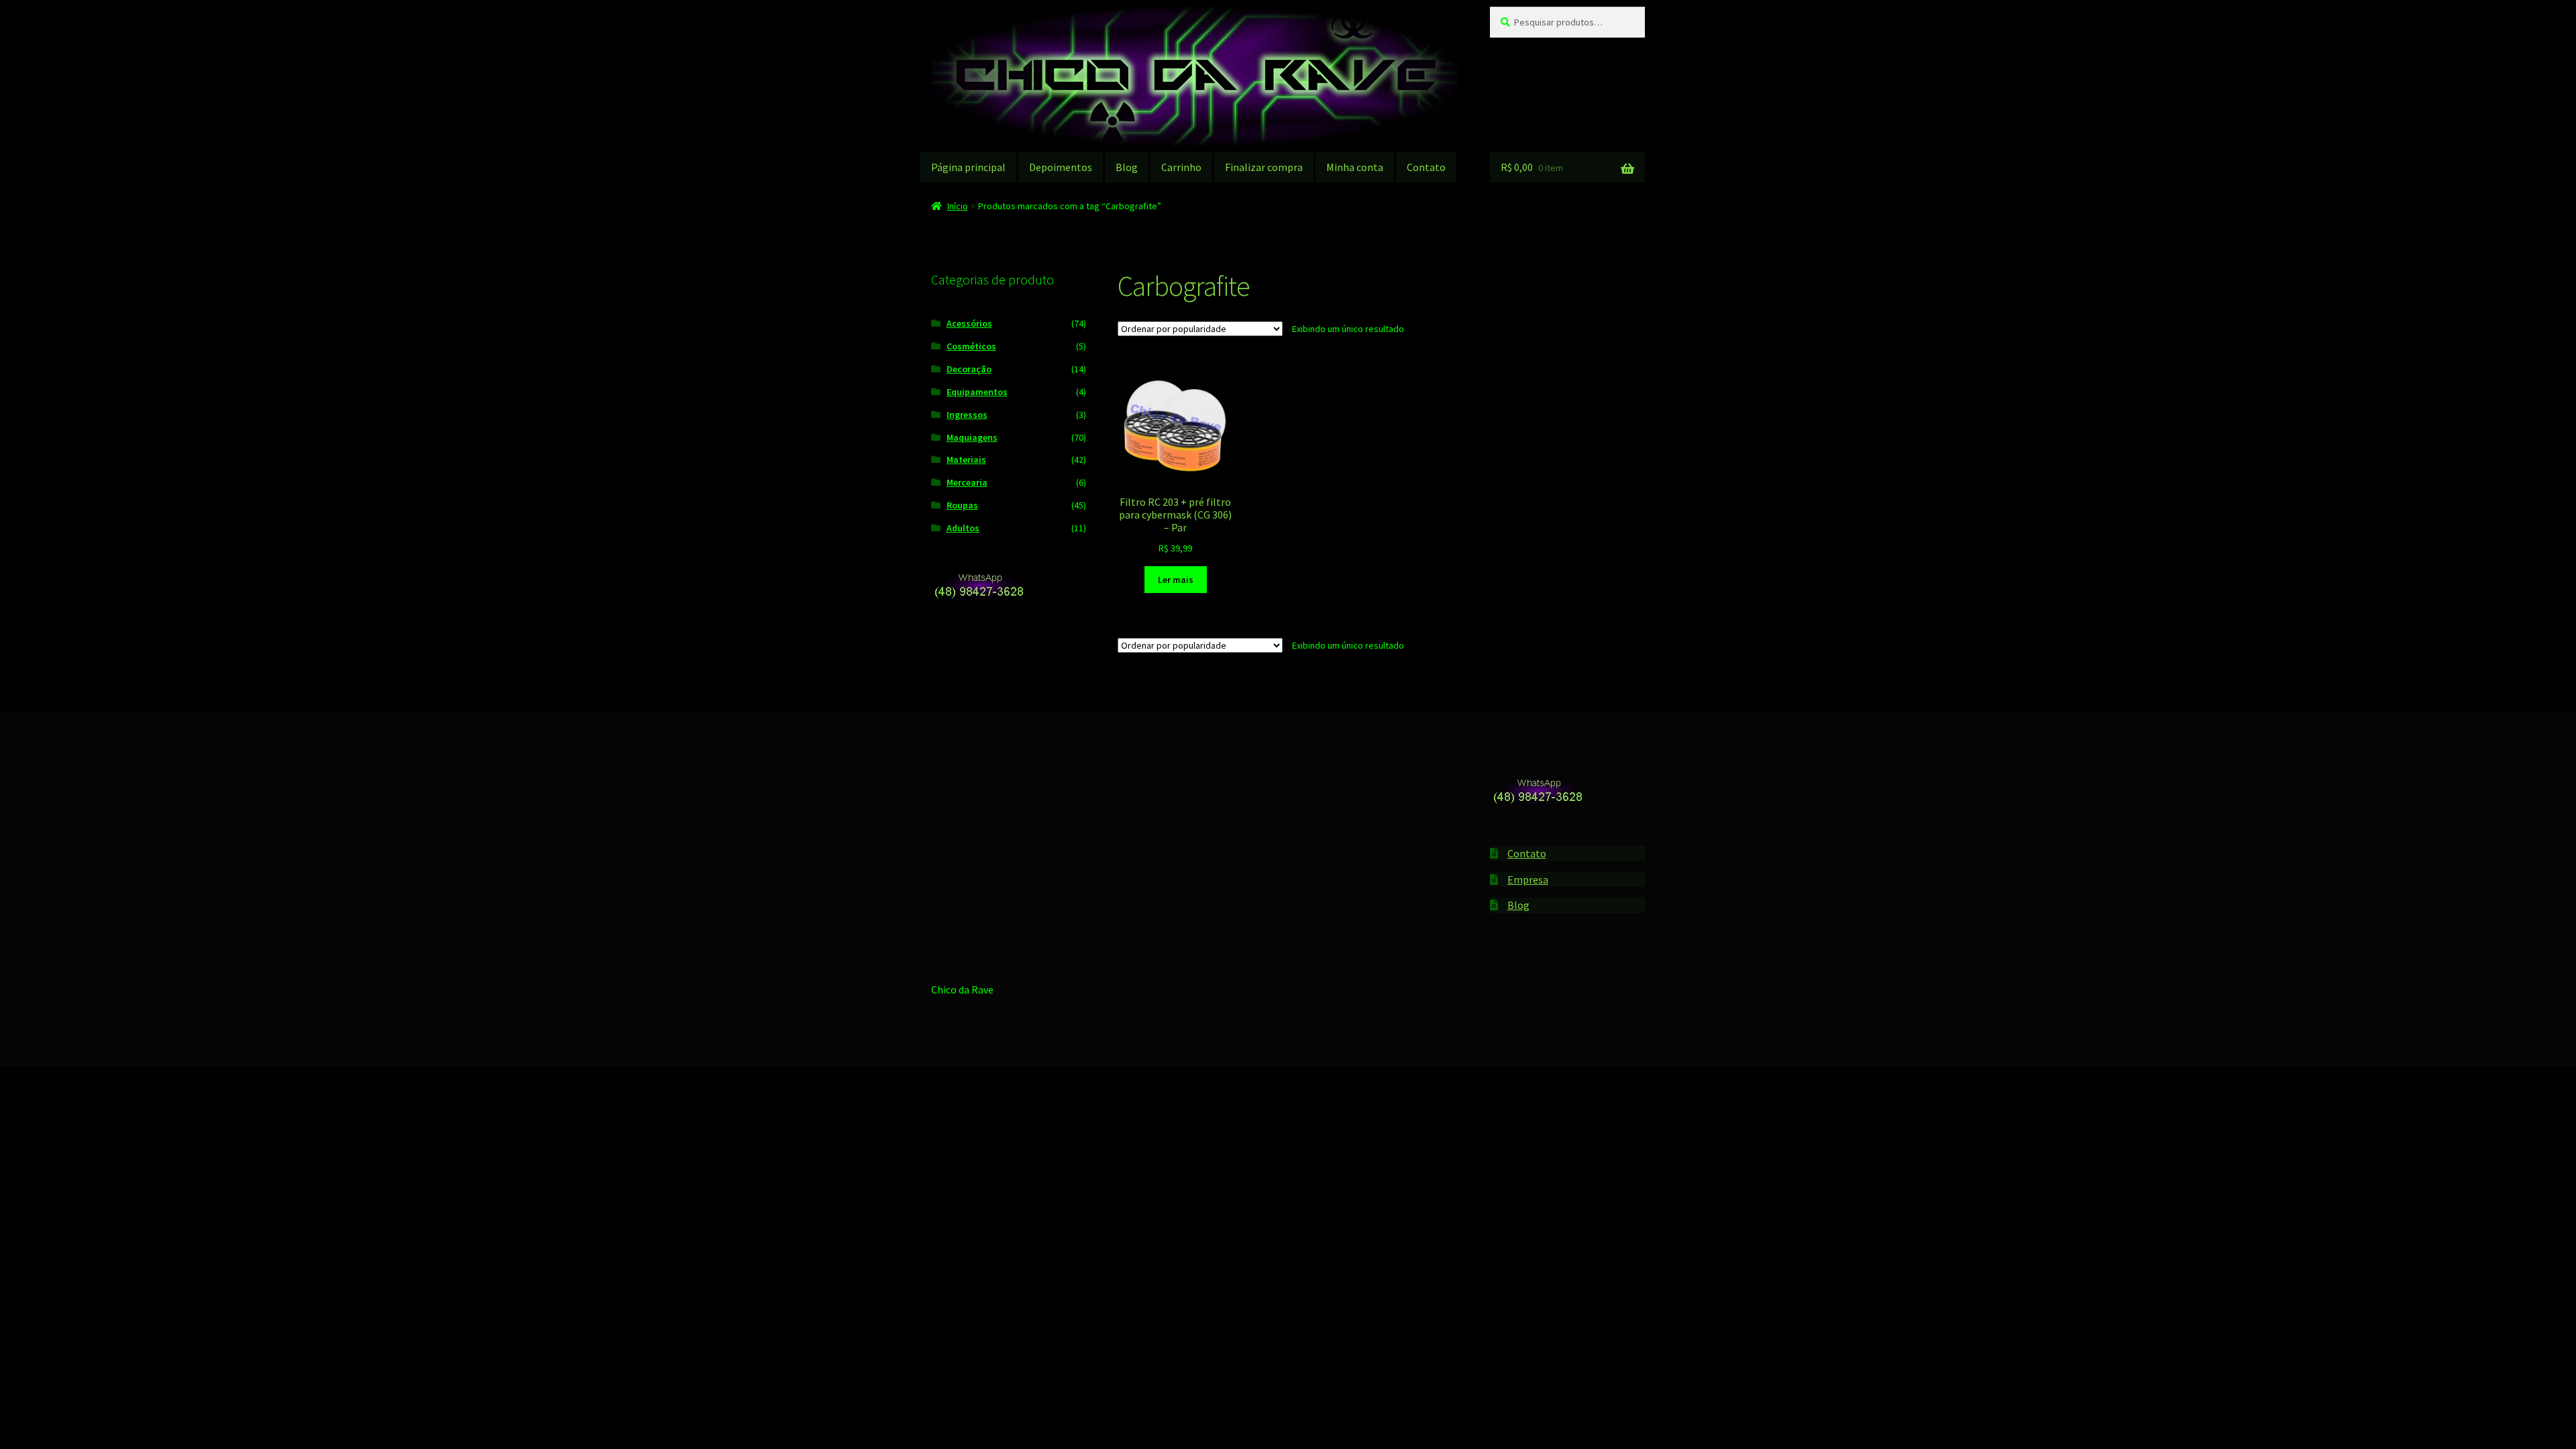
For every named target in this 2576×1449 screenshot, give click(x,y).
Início (958, 206)
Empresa (1528, 879)
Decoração (969, 369)
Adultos (963, 528)
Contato (1426, 167)
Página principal (968, 167)
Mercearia (967, 482)
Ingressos (967, 415)
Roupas (962, 505)
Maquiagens (972, 437)
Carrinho (1181, 167)
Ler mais (1176, 580)
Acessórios (969, 323)
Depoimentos (1061, 167)
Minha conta (1355, 167)
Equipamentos (977, 392)
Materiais (966, 460)
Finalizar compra (1264, 167)
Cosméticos (971, 346)
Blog (1127, 167)
